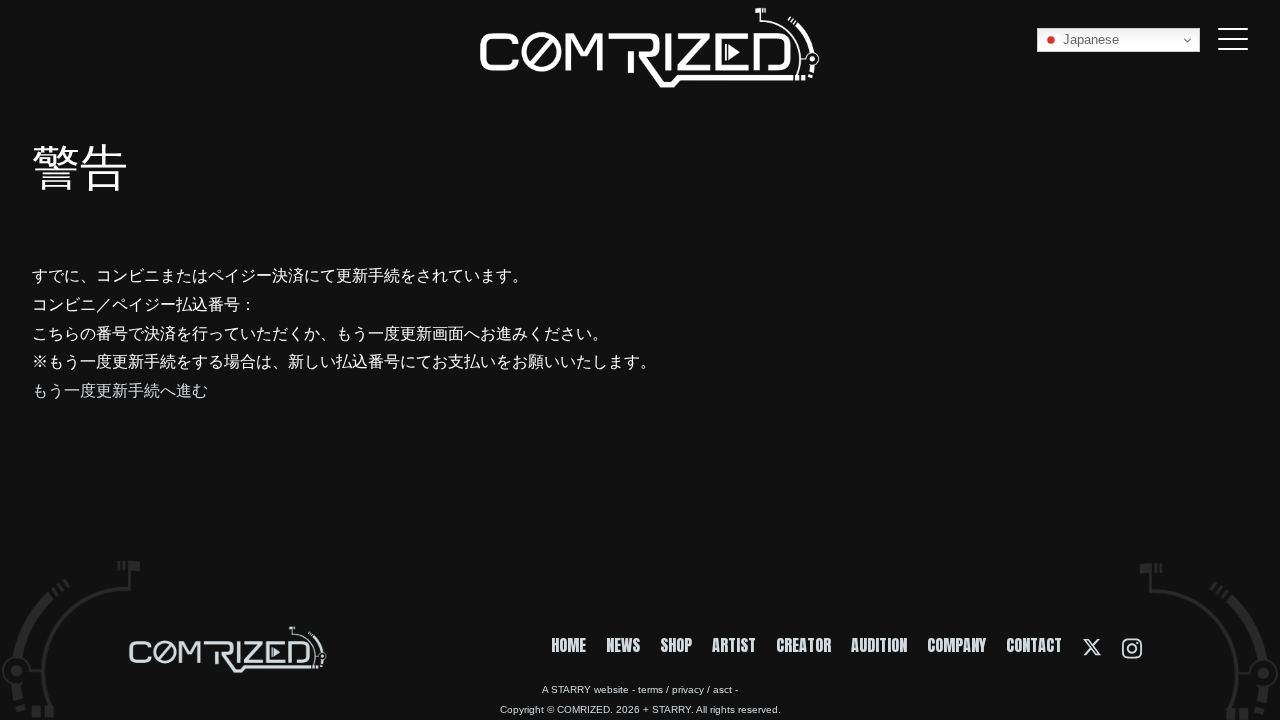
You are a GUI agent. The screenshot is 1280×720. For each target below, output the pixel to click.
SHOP (676, 645)
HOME (568, 645)
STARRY (571, 689)
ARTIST (734, 645)
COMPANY (956, 645)
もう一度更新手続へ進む (120, 389)
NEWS (623, 645)
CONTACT (1034, 645)
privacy (688, 689)
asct (722, 689)
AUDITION (879, 645)
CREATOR (803, 645)
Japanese (1089, 39)
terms (650, 689)
